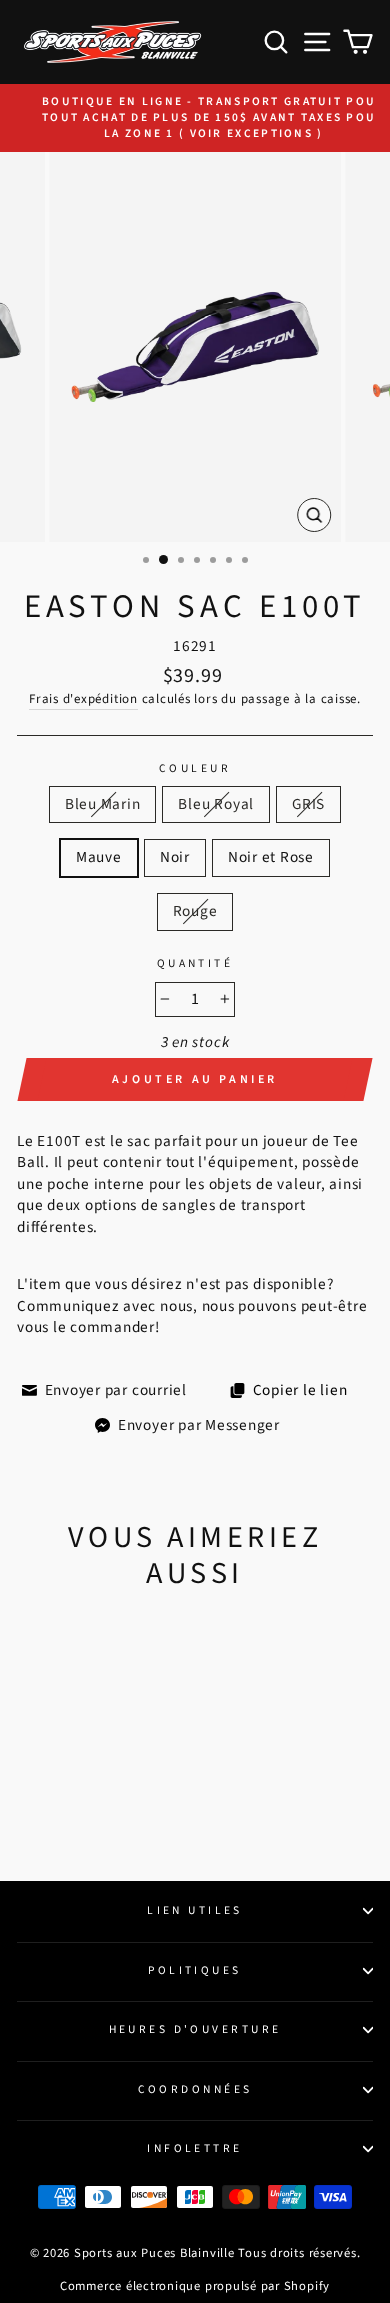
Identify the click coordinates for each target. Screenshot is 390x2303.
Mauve (99, 857)
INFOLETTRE (194, 2148)
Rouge (195, 911)
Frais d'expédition (83, 699)
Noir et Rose (271, 857)
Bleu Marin (103, 804)
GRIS (308, 804)
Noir (175, 857)
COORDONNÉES (195, 2089)
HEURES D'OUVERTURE (195, 2029)
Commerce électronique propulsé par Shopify (195, 2286)
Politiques (194, 1970)
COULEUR (195, 769)
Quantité (195, 964)
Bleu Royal (216, 804)
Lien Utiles (195, 1910)
